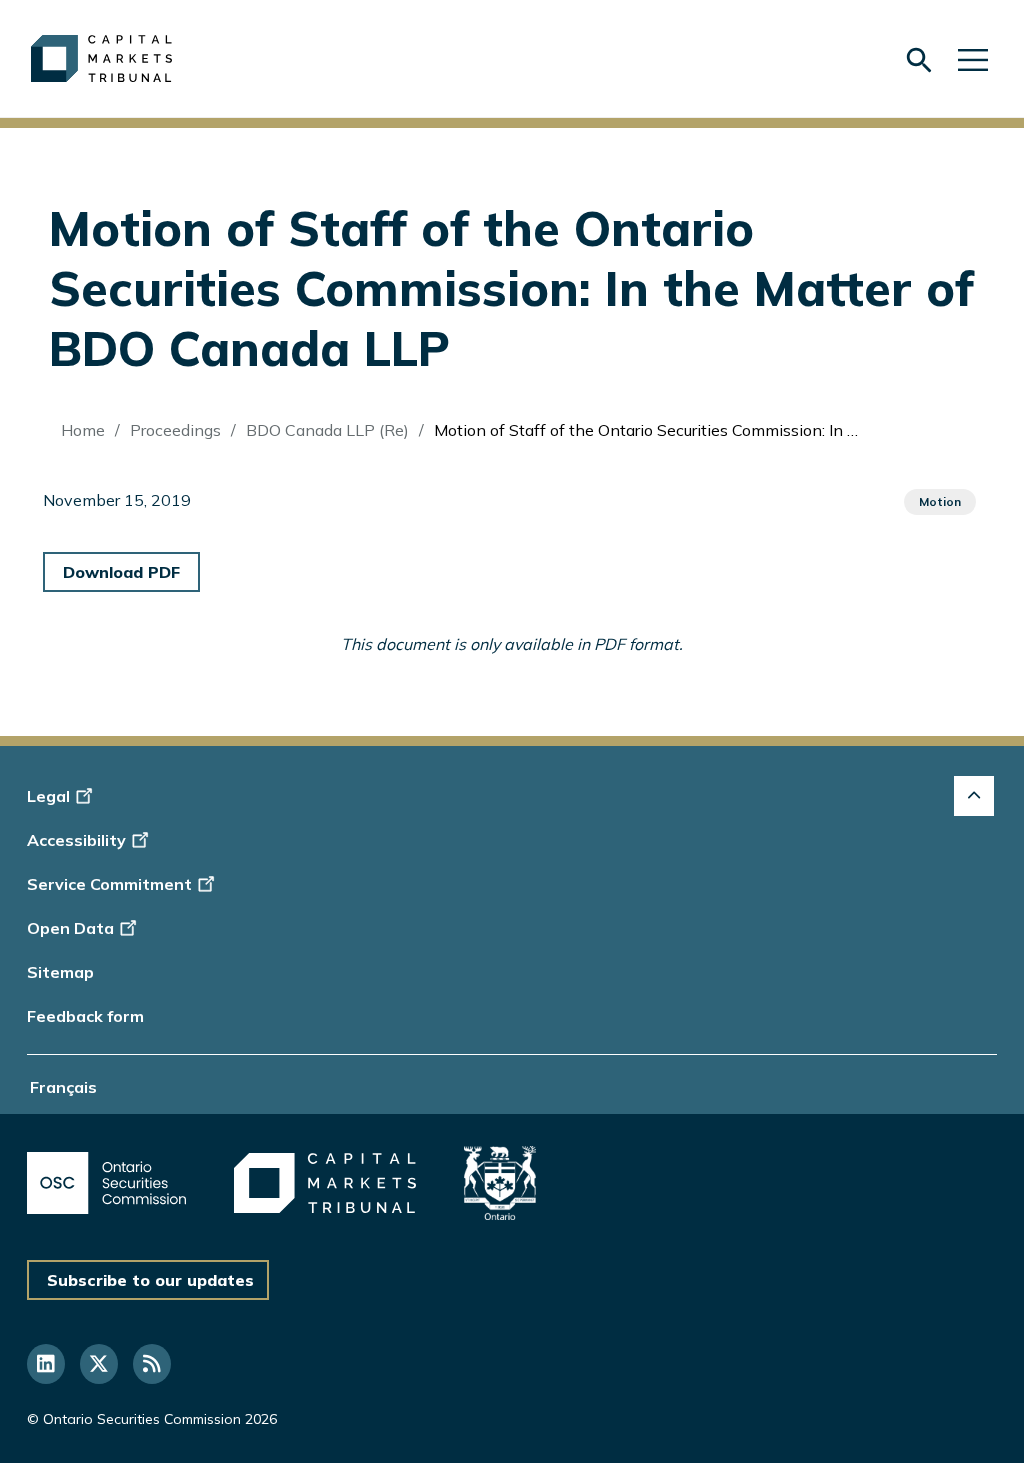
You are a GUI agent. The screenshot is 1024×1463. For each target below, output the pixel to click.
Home (83, 430)
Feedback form (85, 1016)
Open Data (70, 928)
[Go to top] (974, 796)
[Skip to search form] (919, 59)
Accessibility (76, 840)
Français (63, 1087)
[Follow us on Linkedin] (46, 1364)
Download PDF (121, 572)
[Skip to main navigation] (973, 58)
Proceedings (175, 430)
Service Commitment (109, 884)
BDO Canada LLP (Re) (327, 430)
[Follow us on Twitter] (99, 1364)
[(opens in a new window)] (106, 1182)
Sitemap (60, 972)
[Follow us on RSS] (152, 1364)
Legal (48, 796)
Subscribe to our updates (150, 1280)
